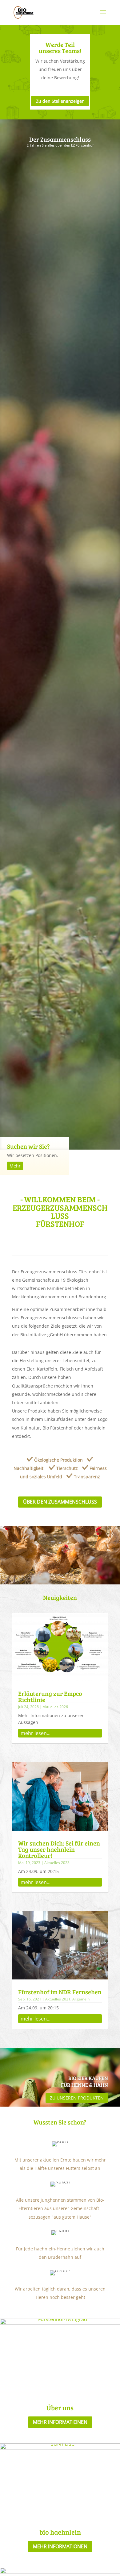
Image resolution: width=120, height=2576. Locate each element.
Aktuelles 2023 (57, 1863)
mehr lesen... (36, 1733)
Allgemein (81, 1999)
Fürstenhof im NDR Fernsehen (60, 1992)
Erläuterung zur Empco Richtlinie (50, 1696)
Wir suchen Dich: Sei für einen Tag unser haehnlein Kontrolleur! (59, 1849)
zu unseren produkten (77, 2098)
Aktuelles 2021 (58, 1999)
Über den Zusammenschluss (60, 1502)
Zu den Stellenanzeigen (60, 101)
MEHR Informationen (60, 2422)
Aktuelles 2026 (55, 1707)
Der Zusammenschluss (60, 139)
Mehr (15, 1166)
